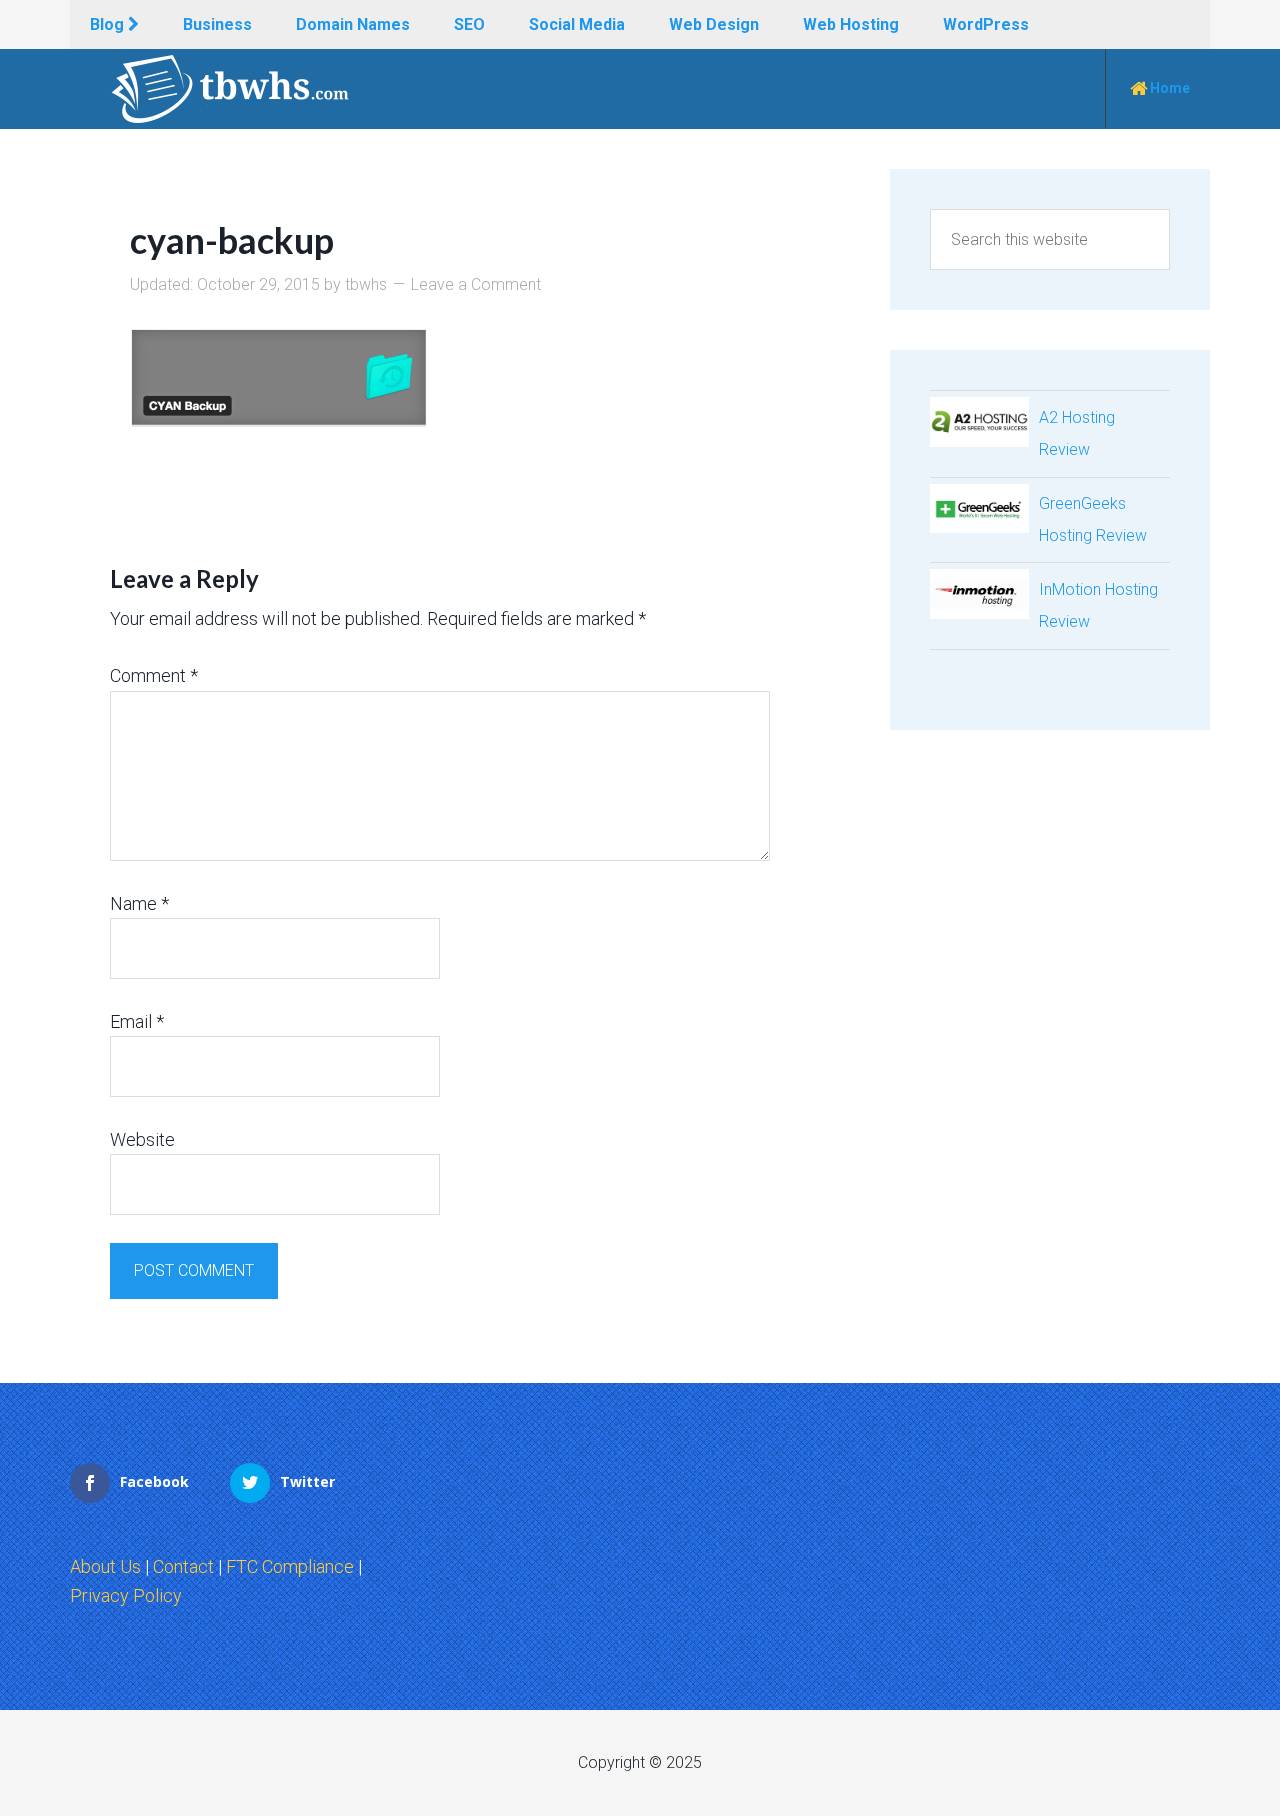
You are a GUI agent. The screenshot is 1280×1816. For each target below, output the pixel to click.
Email (137, 1021)
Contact (183, 1566)
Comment (154, 675)
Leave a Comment (476, 284)
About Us (105, 1566)
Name (139, 903)
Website (142, 1139)
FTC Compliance (290, 1566)
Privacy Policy (126, 1595)
